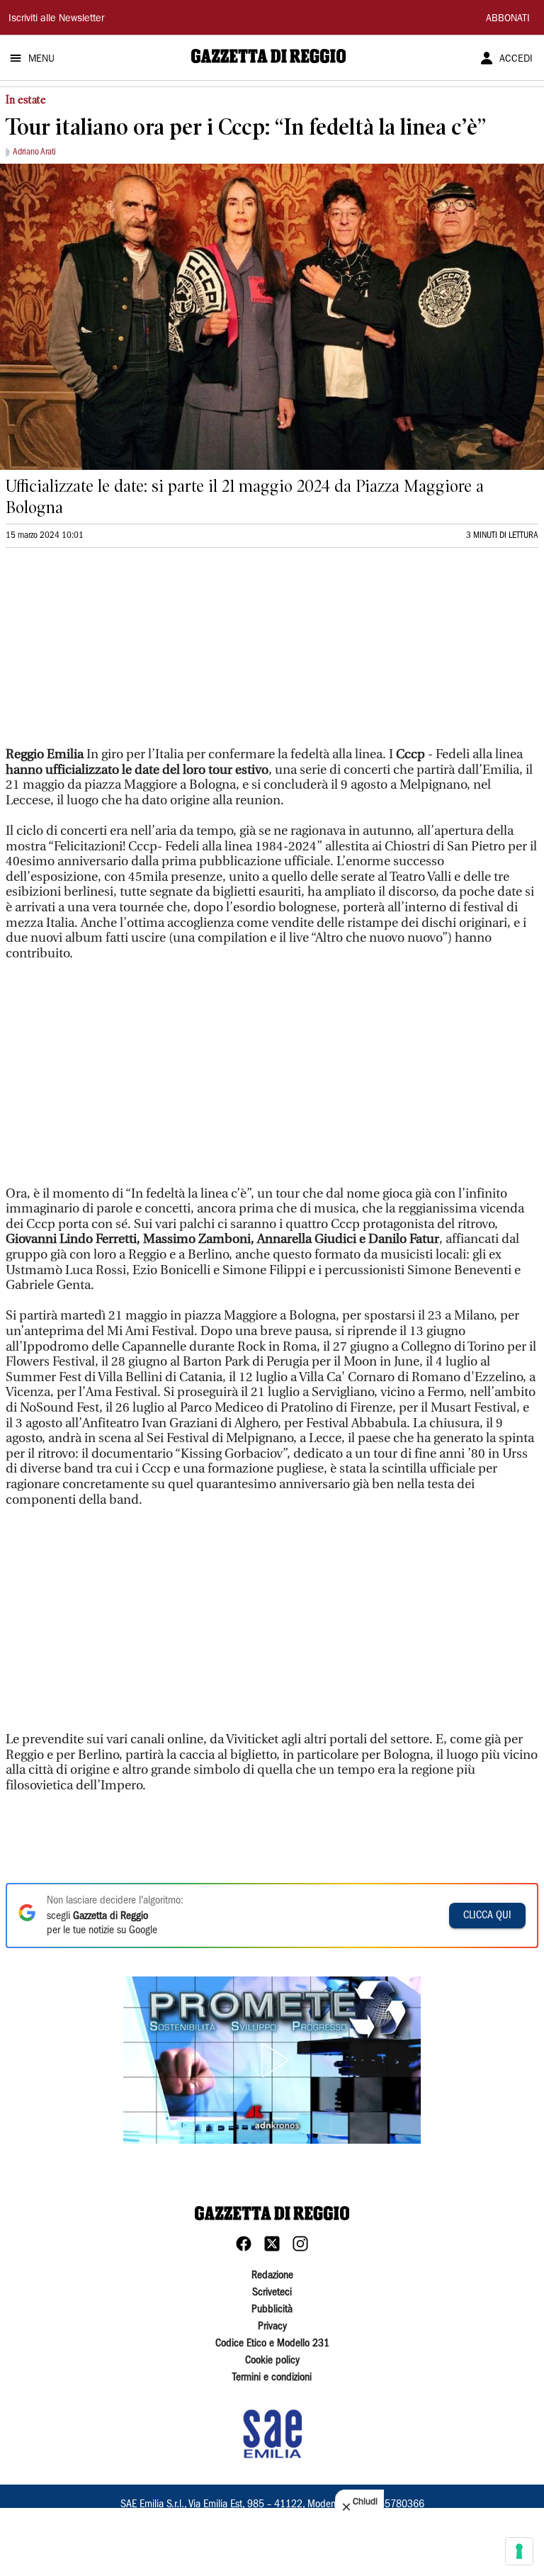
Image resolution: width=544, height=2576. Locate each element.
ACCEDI (516, 60)
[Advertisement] (112, 653)
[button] (272, 2060)
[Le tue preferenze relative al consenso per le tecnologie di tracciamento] (519, 2551)
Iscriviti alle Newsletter (56, 19)
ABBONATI (508, 19)
